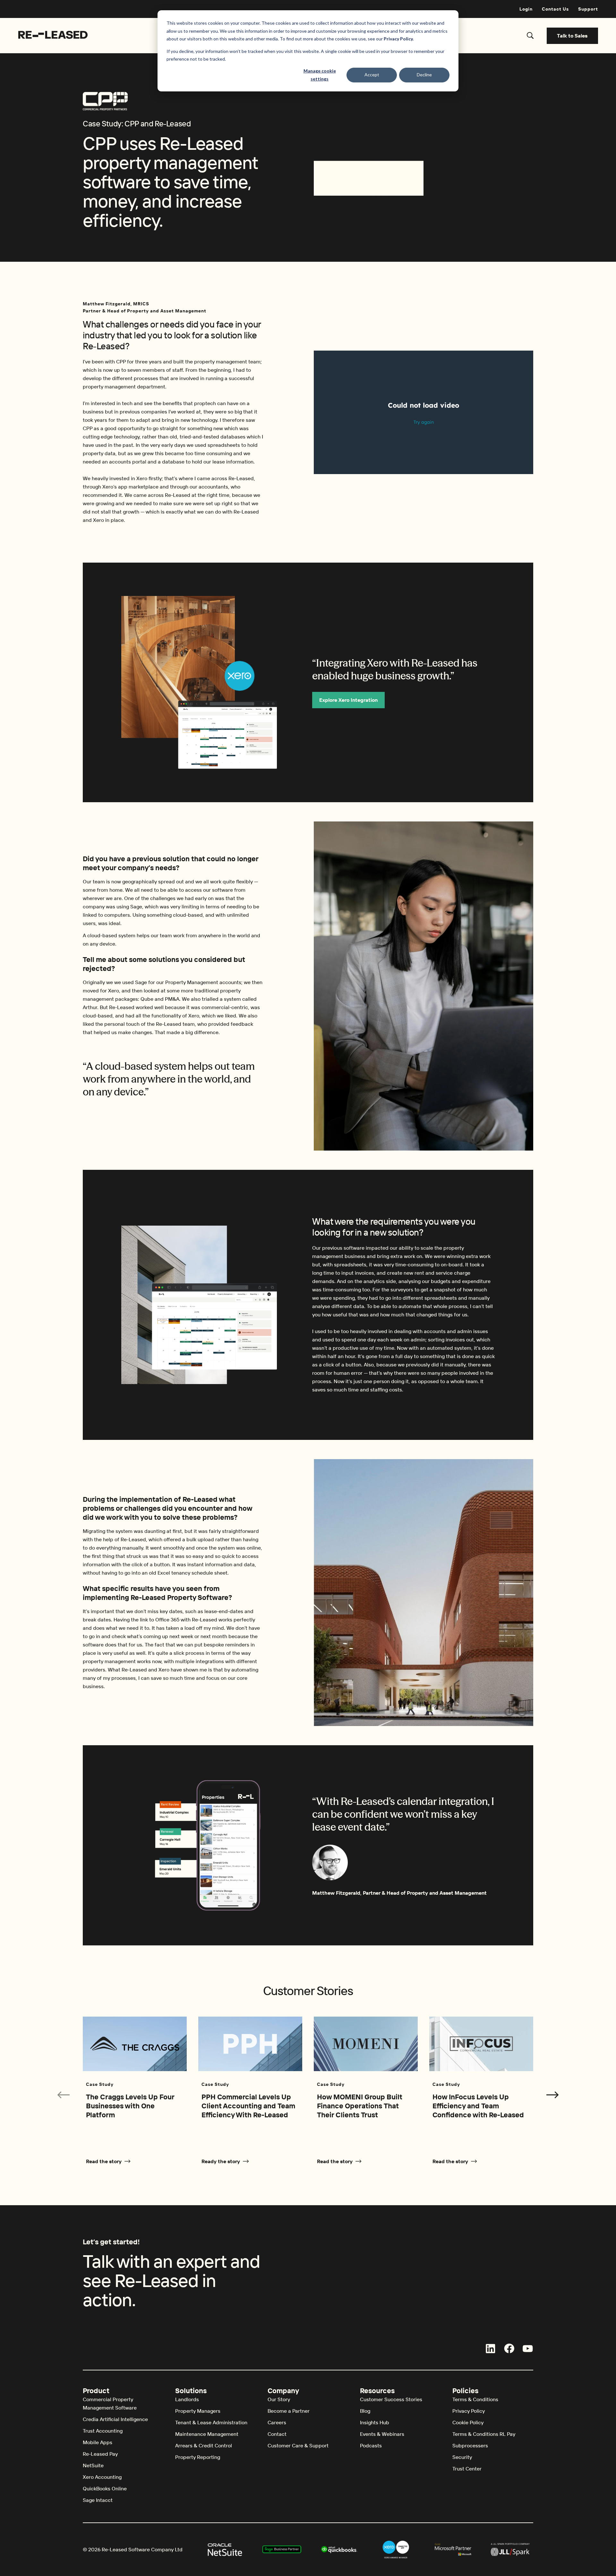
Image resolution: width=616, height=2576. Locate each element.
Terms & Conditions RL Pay (484, 2434)
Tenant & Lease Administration (211, 2422)
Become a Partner (289, 2411)
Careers (277, 2422)
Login (526, 9)
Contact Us (555, 9)
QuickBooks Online (105, 2488)
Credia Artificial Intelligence (115, 2419)
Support (588, 9)
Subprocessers (470, 2445)
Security (462, 2457)
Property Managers (198, 2411)
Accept (372, 75)
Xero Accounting (102, 2477)
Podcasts (371, 2445)
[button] (552, 2095)
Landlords (187, 2399)
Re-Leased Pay (100, 2454)
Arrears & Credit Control (204, 2445)
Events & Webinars (382, 2434)
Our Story (279, 2399)
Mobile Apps (98, 2442)
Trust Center (467, 2469)
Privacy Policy (469, 2411)
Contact (277, 2434)
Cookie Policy (468, 2422)
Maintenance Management (207, 2434)
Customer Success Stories (391, 2399)
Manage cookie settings (320, 75)
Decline (424, 75)
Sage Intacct (98, 2500)
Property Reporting (198, 2457)
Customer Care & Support (298, 2445)
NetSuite (93, 2465)
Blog (365, 2411)
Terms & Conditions (475, 2399)
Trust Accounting (103, 2431)
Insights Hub (375, 2422)
